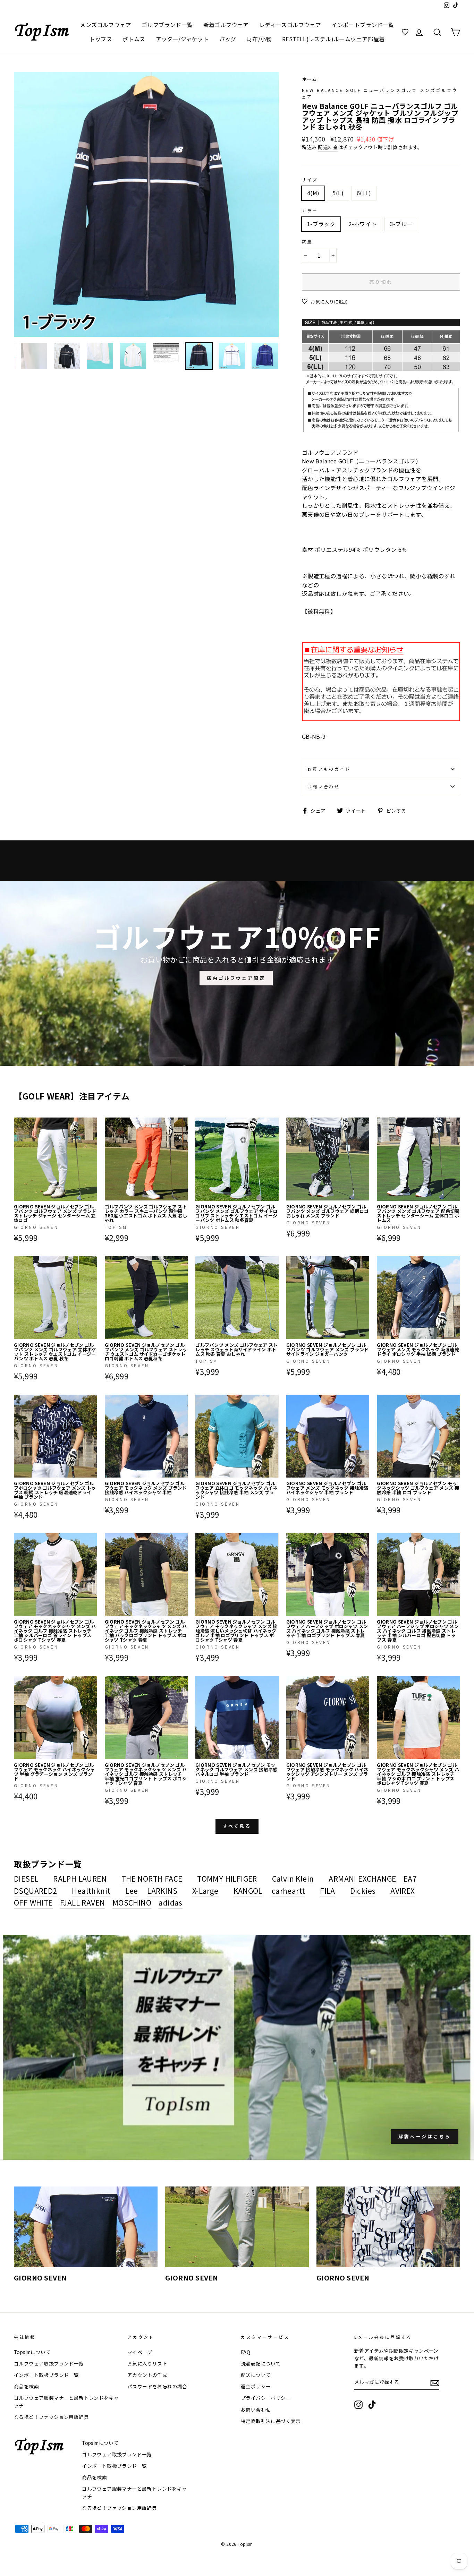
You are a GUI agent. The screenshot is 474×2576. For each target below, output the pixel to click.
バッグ (228, 39)
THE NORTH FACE (152, 1878)
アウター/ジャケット (182, 39)
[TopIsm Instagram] (358, 2405)
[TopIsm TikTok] (372, 2405)
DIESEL (26, 1878)
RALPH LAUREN (80, 1878)
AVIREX (403, 1891)
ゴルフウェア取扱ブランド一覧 (49, 2363)
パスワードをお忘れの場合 (157, 2386)
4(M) (313, 193)
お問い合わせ (324, 786)
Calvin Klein (293, 1878)
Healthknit (91, 1891)
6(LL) (364, 193)
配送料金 (328, 147)
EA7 (410, 1878)
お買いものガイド (329, 769)
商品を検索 (26, 2386)
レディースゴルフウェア (290, 25)
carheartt (289, 1891)
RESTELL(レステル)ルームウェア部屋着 (333, 39)
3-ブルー (401, 224)
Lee (132, 1891)
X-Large (205, 1891)
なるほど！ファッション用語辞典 (51, 2417)
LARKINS (162, 1891)
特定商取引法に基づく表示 (271, 2421)
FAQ (246, 2352)
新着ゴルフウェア (226, 25)
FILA (328, 1891)
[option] (146, 204)
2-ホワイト (362, 224)
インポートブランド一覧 (363, 25)
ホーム (309, 79)
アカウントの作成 (147, 2375)
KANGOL (248, 1891)
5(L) (338, 193)
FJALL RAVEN (82, 1902)
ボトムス (134, 39)
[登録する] (435, 2383)
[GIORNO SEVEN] (86, 2227)
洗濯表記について (261, 2363)
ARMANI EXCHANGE (362, 1878)
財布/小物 (259, 39)
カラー (310, 210)
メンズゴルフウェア (105, 25)
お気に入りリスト (147, 2363)
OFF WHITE (33, 1902)
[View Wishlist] (406, 32)
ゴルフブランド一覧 (167, 25)
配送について (256, 2375)
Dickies (363, 1891)
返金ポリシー (256, 2386)
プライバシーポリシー (266, 2398)
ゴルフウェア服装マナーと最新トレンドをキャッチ (66, 2402)
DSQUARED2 (36, 1891)
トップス (101, 39)
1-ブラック (321, 224)
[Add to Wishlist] (92, 1123)
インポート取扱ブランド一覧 (46, 2375)
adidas (170, 1902)
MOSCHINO (132, 1902)
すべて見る (237, 1826)
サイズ (310, 179)
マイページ (140, 2352)
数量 (307, 241)
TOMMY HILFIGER (227, 1878)
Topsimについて (32, 2352)
